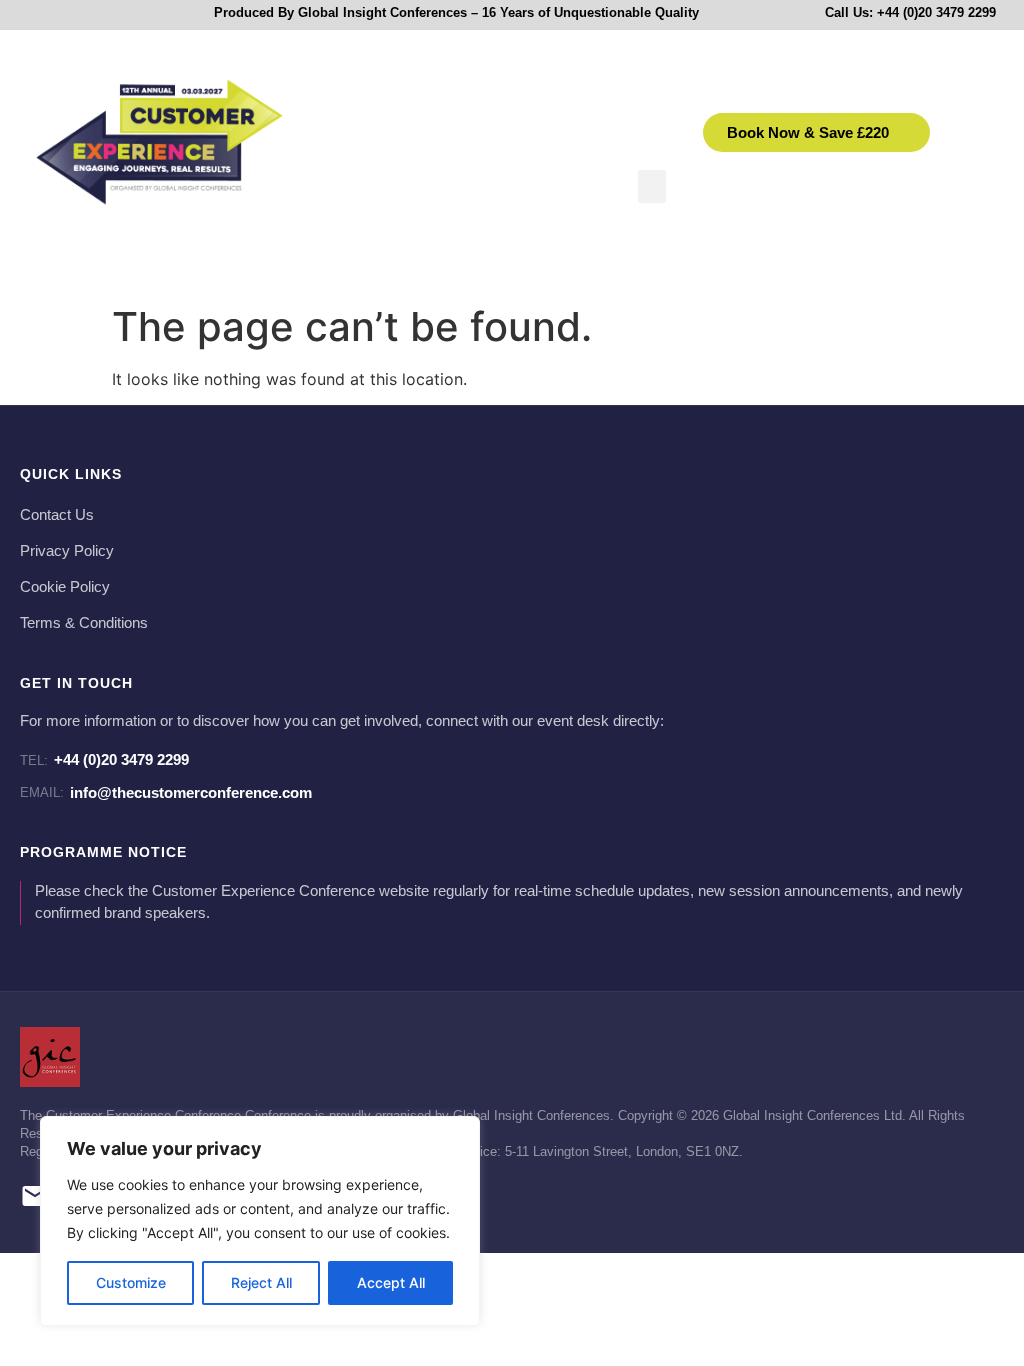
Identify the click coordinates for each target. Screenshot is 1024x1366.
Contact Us (57, 515)
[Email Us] (35, 1199)
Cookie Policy (65, 587)
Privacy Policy (67, 551)
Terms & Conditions (84, 623)
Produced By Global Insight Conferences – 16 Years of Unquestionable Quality (456, 12)
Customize (131, 1282)
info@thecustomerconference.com (166, 792)
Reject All (261, 1282)
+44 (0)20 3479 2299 (104, 759)
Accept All (391, 1282)
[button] (652, 186)
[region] (260, 1221)
